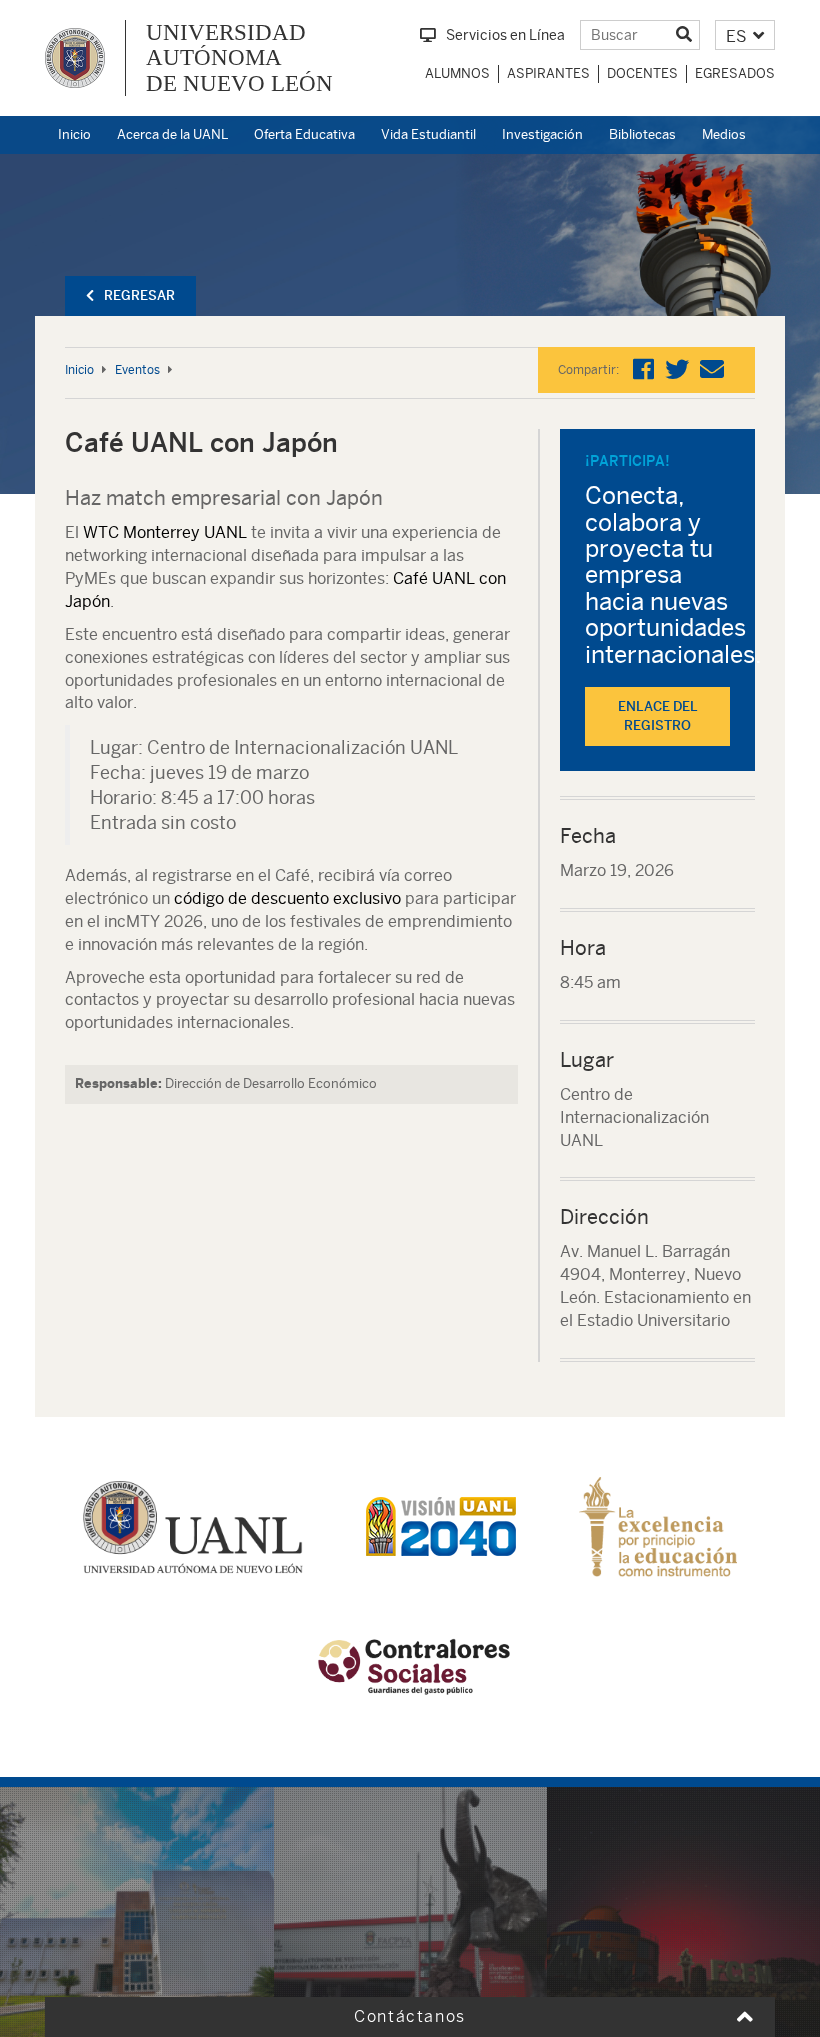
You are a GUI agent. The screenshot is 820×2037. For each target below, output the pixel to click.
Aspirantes (548, 73)
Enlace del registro (658, 716)
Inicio (74, 134)
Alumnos (457, 73)
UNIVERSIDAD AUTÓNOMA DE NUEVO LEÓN (239, 58)
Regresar (139, 295)
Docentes (642, 73)
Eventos (137, 370)
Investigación (542, 134)
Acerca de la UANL (172, 134)
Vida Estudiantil (428, 134)
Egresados (735, 73)
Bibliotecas (642, 134)
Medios (724, 134)
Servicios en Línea (505, 35)
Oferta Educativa (304, 134)
